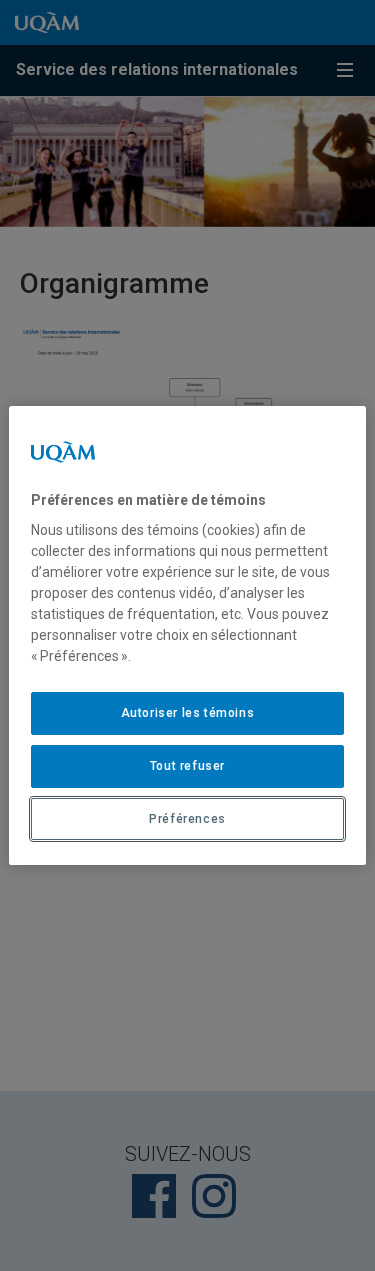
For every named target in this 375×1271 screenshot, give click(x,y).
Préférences (187, 819)
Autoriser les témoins (188, 713)
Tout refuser (187, 766)
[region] (187, 636)
